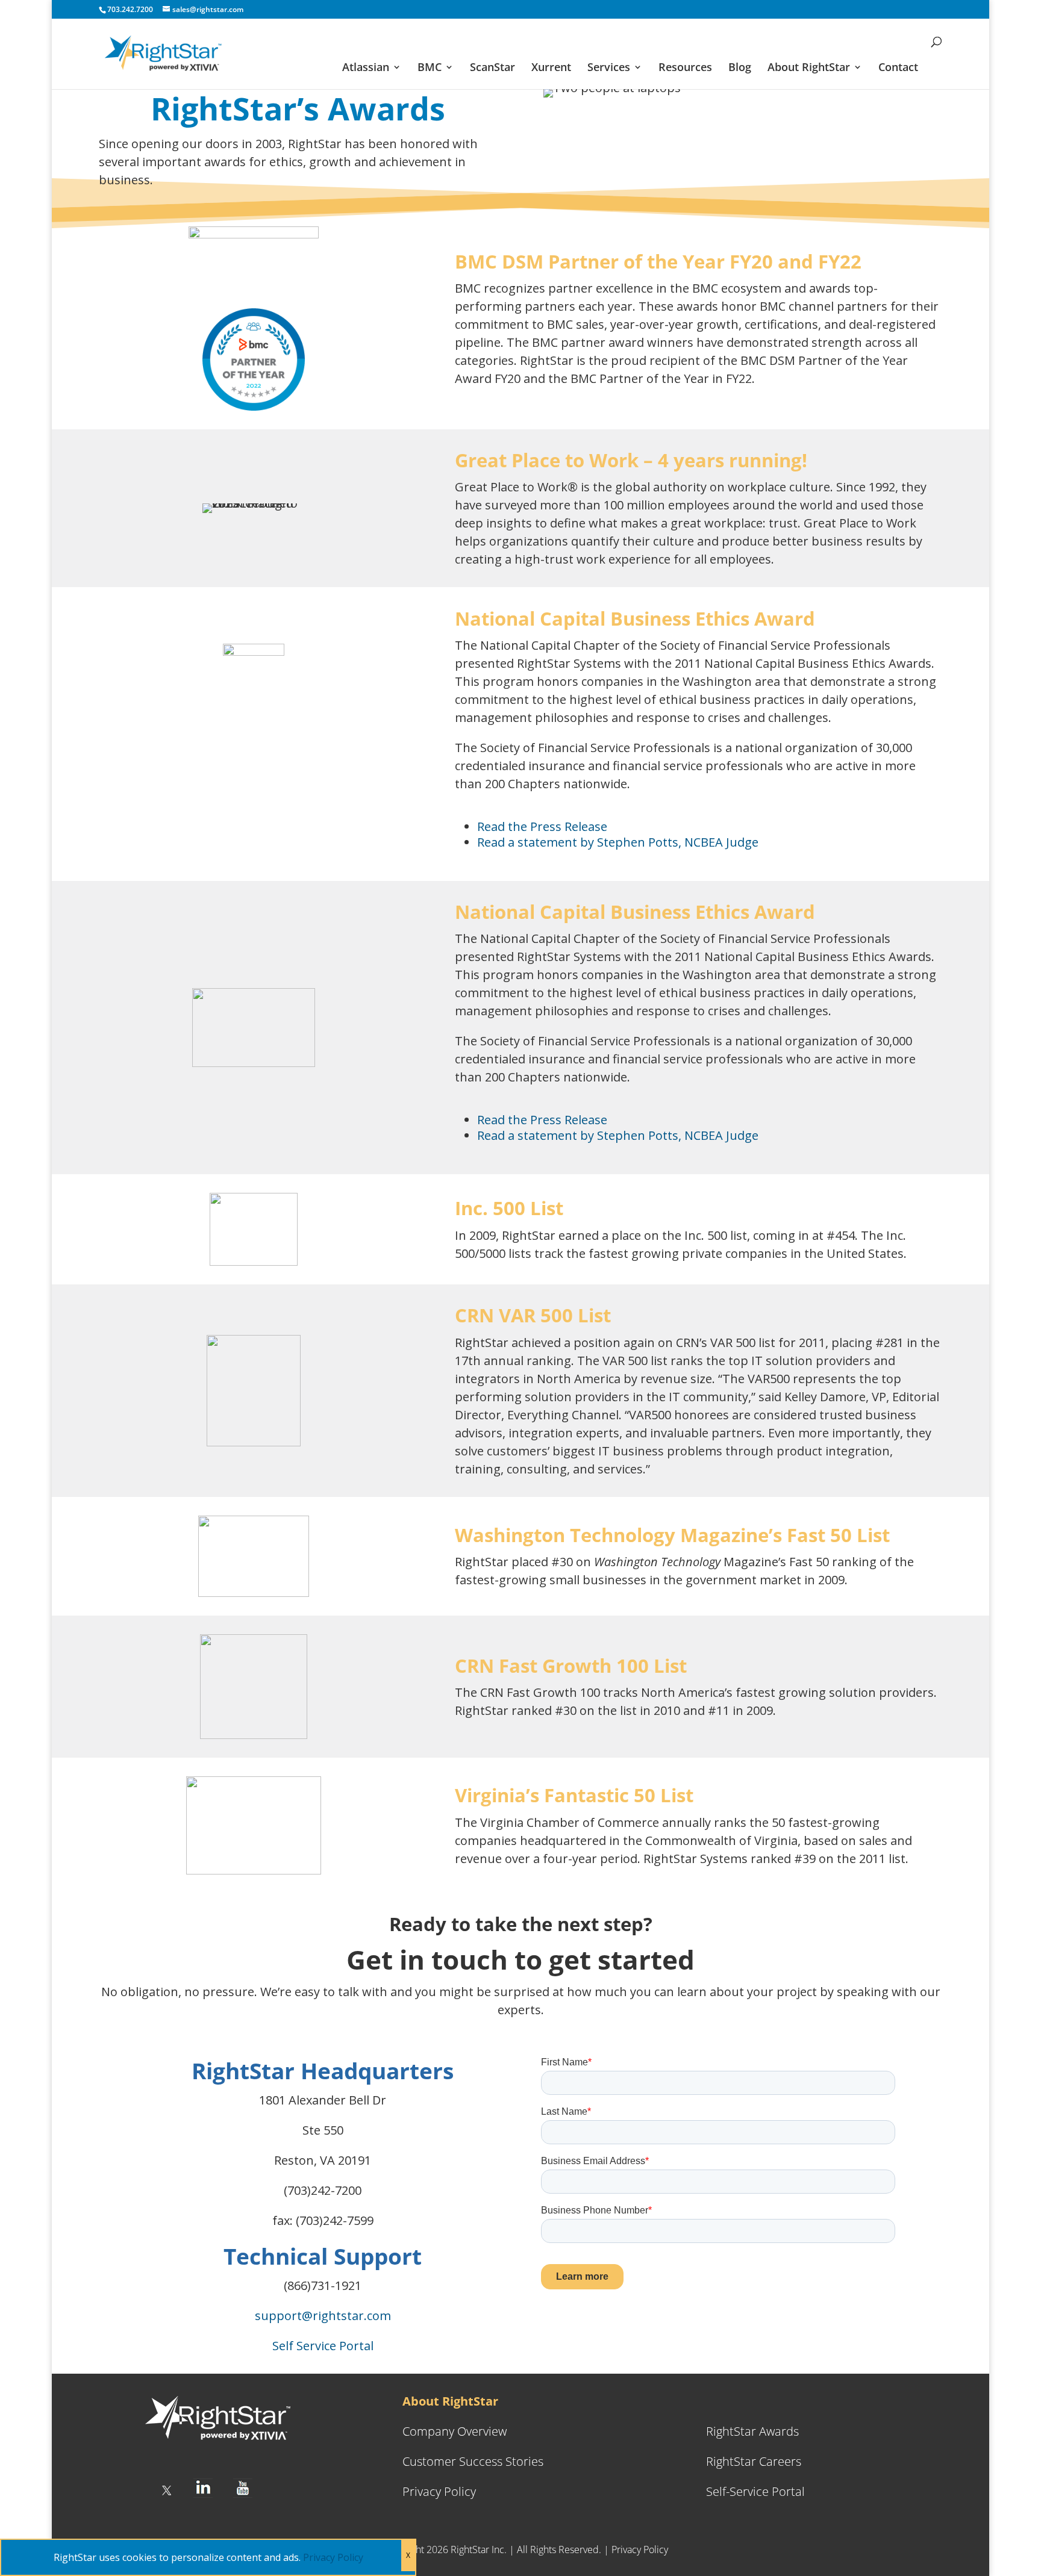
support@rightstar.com (323, 2316)
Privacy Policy (439, 2491)
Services (609, 68)
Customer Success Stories (473, 2461)
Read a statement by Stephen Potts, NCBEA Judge (618, 842)
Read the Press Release (542, 826)
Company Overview (455, 2431)
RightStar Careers (754, 2461)
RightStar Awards (752, 2431)
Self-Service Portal (755, 2491)
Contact (898, 68)
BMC (430, 68)
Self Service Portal (323, 2346)
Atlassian (366, 68)
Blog (740, 68)
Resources (685, 68)
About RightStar (809, 68)
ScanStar (492, 68)
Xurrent (551, 68)
